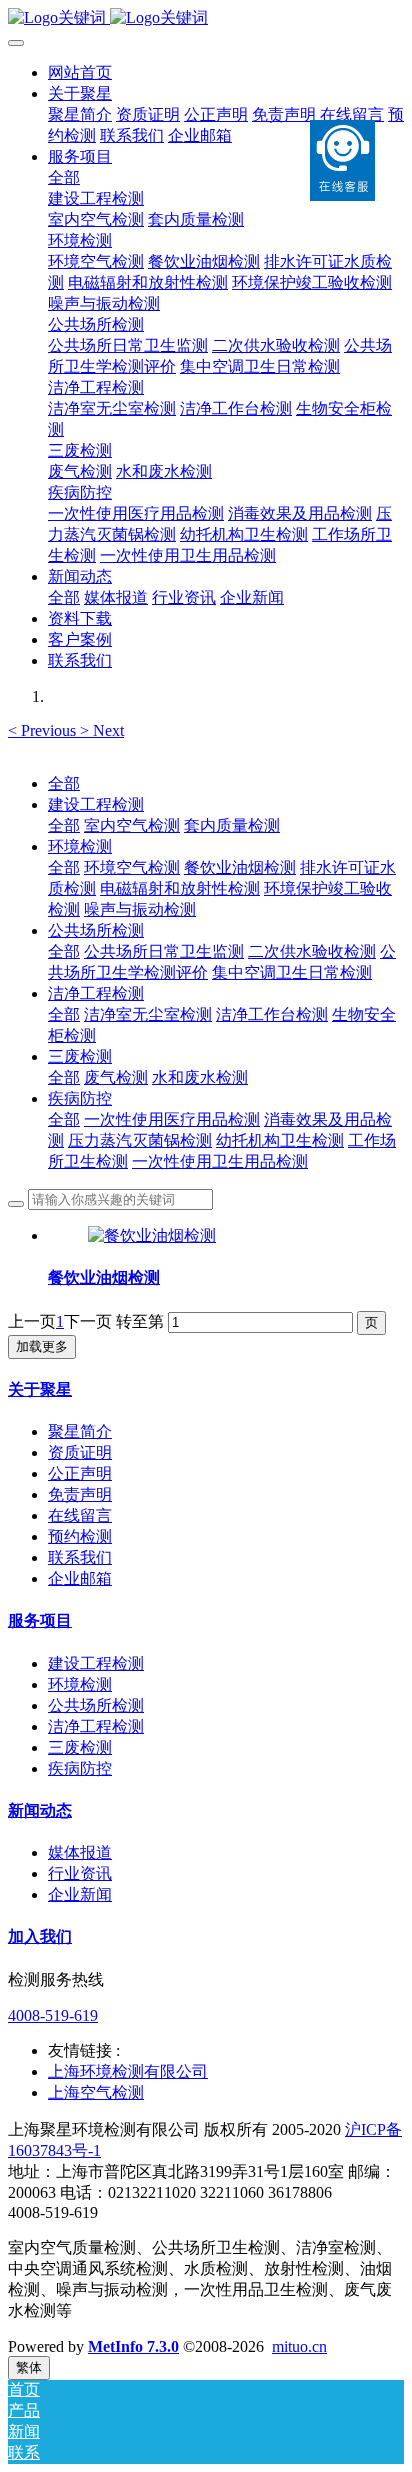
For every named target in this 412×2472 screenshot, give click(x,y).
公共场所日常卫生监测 (164, 951)
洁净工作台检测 (272, 1014)
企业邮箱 (80, 1578)
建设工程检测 (96, 804)
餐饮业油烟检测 (240, 867)
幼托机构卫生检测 (280, 1140)
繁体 (29, 2367)
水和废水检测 (200, 1077)
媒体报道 (80, 1852)
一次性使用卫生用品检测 (220, 1161)
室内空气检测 (132, 825)
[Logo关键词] (206, 18)
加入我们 (40, 1936)
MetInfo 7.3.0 (133, 2346)
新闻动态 (40, 1810)
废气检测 (116, 1077)
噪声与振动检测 (140, 909)
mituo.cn (299, 2346)
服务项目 (40, 1620)
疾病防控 (80, 1098)
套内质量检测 (232, 825)
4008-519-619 (53, 2015)
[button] (44, 730)
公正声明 (80, 1473)
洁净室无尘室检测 (148, 1014)
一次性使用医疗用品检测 (172, 1119)
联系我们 (80, 1557)
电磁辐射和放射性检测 (180, 888)
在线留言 (80, 1515)
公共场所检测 (96, 930)
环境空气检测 (132, 867)
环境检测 (80, 846)
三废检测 (80, 1056)
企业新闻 (80, 1894)
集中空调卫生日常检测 (292, 972)
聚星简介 (80, 1431)
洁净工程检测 (96, 993)
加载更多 (42, 1346)
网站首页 (80, 72)
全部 (64, 177)
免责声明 (80, 1494)
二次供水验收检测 (312, 951)
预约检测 (80, 1536)
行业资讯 (80, 1873)
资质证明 (80, 1452)
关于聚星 (40, 1389)
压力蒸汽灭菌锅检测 (140, 1140)
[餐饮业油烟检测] (152, 1235)
